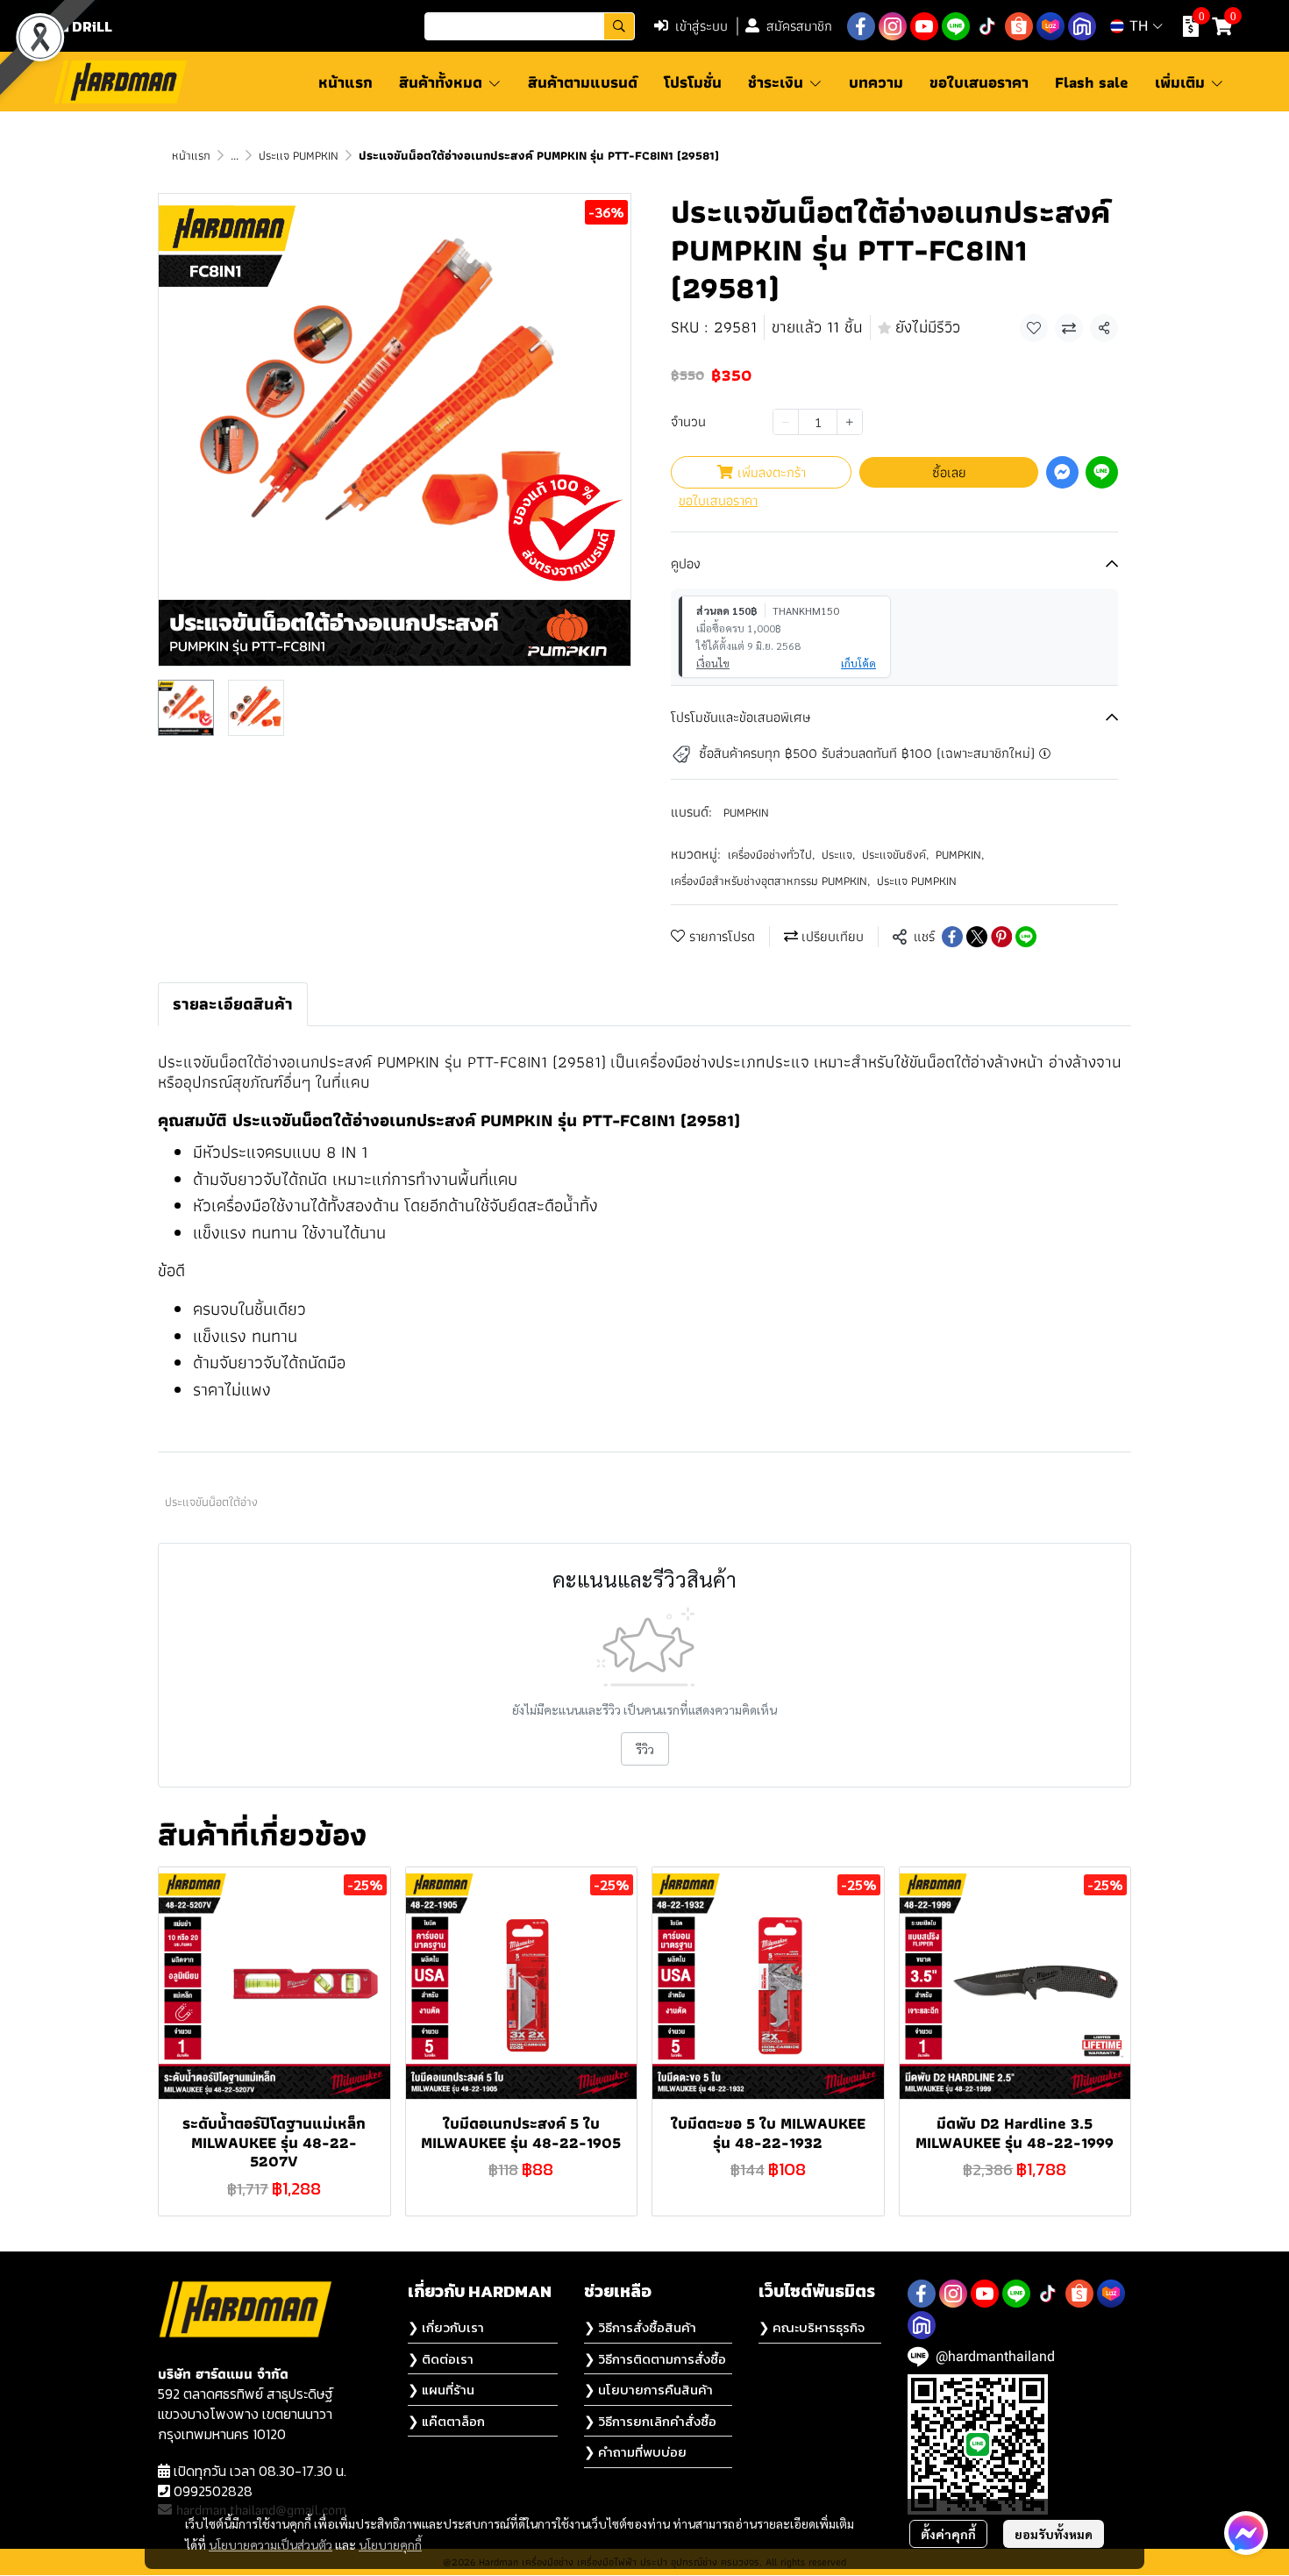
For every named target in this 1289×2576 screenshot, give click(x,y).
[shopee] (1019, 26)
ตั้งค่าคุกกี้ (948, 2534)
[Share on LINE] (1026, 937)
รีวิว (645, 1749)
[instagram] (893, 26)
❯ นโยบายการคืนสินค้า (648, 2390)
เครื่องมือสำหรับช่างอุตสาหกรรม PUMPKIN (770, 881)
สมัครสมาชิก (799, 26)
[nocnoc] (1082, 26)
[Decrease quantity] (786, 422)
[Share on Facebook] (952, 937)
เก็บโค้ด (858, 663)
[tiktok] (987, 26)
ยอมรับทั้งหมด (1054, 2534)
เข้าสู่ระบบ (701, 26)
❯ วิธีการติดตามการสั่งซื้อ (655, 2359)
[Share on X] (977, 937)
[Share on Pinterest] (1001, 937)
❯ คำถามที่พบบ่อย (635, 2452)
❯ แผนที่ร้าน (441, 2390)
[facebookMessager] (1246, 2533)
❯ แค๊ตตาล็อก (446, 2421)
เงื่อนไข (713, 663)
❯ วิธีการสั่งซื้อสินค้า (640, 2327)
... (235, 155)
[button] (530, 26)
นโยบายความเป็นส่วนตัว (271, 2544)
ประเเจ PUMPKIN (299, 155)
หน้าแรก (191, 155)
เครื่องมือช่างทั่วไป (771, 855)
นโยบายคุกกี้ (390, 2544)
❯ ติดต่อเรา (441, 2359)
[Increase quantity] (850, 422)
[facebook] (861, 26)
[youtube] (924, 26)
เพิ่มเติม (1182, 82)
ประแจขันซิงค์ (895, 855)
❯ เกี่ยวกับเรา (446, 2327)
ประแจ (838, 855)
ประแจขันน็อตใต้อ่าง (211, 1502)
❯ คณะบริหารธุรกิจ (812, 2327)
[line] (956, 26)
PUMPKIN (746, 812)
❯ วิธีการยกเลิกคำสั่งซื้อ (650, 2421)
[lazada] (1050, 26)
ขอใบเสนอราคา (718, 501)
